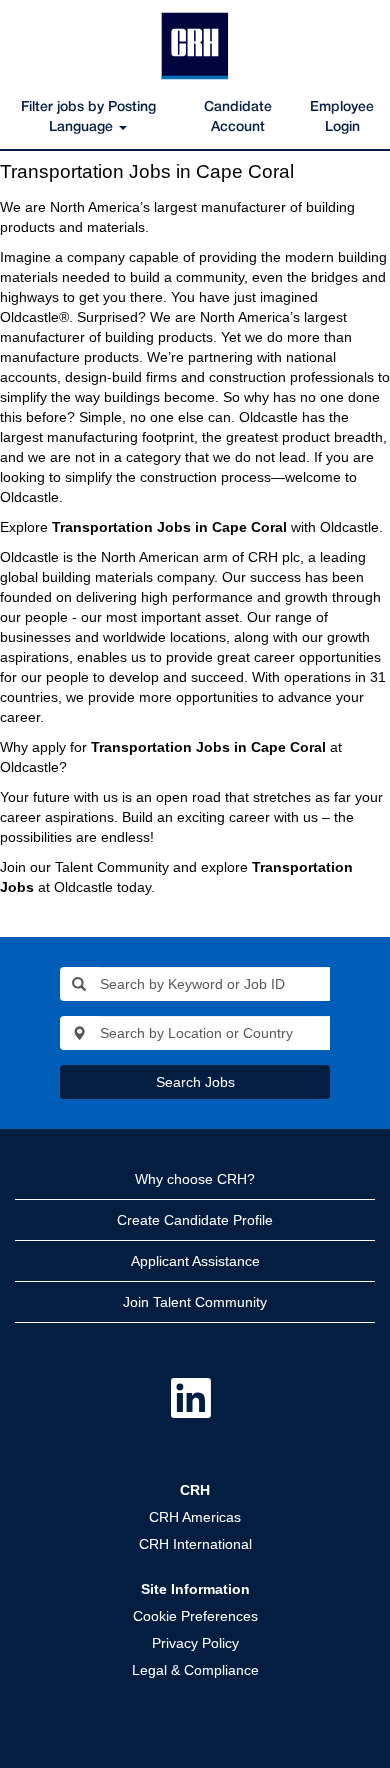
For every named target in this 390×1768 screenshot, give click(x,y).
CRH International (195, 1544)
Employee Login (342, 117)
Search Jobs (195, 1082)
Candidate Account (238, 117)
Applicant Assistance (195, 1261)
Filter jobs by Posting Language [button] (88, 117)
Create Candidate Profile (195, 1220)
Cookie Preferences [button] (195, 1616)
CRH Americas (195, 1517)
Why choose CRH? (195, 1179)
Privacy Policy (195, 1643)
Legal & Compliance (195, 1670)
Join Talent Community (195, 1302)
